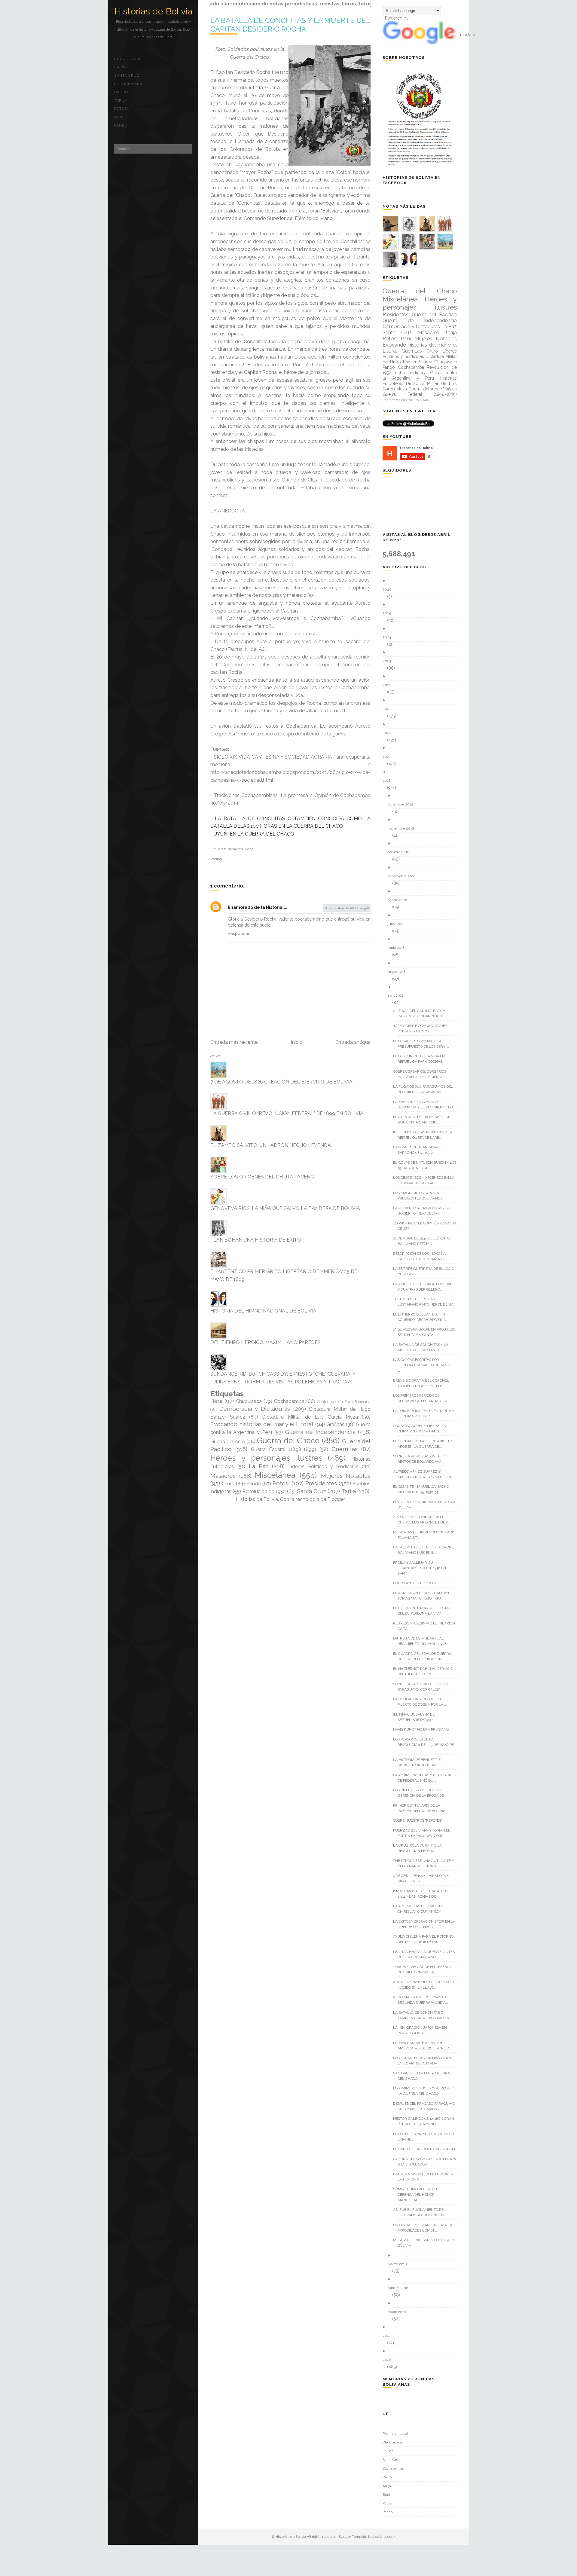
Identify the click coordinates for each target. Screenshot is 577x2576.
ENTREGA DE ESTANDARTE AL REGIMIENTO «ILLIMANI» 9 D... (423, 1641)
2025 (389, 613)
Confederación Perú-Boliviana (344, 1402)
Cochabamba (128, 84)
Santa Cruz (127, 75)
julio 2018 (398, 924)
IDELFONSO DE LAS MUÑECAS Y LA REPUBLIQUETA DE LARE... (425, 1135)
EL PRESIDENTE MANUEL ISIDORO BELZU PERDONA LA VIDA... (424, 1611)
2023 (389, 661)
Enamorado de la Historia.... (258, 907)
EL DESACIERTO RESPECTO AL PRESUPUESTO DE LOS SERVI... (423, 1044)
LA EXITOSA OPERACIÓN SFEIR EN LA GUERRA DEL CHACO (426, 1924)
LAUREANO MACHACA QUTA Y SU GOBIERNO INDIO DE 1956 (424, 1211)
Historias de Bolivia (153, 11)
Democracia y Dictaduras (255, 1409)
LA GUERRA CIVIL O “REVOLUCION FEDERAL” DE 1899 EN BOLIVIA (287, 1113)
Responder (239, 934)
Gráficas (335, 1424)
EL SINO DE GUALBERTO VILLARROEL (427, 2149)
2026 (389, 589)
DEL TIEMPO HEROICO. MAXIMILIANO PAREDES (266, 1342)
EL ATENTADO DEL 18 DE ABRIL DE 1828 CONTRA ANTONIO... (424, 1120)
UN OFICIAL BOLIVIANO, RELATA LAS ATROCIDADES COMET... (426, 2228)
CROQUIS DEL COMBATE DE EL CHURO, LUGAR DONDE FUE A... (424, 1520)
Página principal (395, 2434)
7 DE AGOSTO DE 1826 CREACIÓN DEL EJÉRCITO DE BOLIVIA (281, 1082)
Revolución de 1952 (264, 1491)
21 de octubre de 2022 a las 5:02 (347, 908)
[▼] (422, 772)
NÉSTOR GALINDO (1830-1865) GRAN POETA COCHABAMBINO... (426, 2121)
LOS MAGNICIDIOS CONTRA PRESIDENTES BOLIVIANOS (420, 1196)
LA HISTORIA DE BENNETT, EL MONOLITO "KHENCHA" (420, 1762)
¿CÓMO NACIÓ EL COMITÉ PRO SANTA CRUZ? (427, 1226)
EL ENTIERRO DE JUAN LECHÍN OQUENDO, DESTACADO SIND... (423, 1317)
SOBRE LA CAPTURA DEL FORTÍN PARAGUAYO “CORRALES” (423, 1687)
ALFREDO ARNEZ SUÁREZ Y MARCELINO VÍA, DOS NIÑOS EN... (426, 1474)
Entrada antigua (353, 1042)
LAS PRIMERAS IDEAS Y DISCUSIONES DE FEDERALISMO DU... (427, 1778)
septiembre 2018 (404, 876)
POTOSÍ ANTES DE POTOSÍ (417, 1583)
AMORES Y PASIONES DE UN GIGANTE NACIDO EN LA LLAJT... (427, 1985)
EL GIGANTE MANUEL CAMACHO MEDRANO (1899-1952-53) (423, 1489)
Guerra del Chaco (240, 849)
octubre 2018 (401, 852)
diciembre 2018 (403, 804)
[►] (422, 581)
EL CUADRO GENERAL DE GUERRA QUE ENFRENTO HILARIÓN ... (424, 1656)
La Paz (121, 67)
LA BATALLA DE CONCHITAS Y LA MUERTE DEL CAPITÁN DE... (423, 1347)
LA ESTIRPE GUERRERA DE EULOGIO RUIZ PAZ (426, 1271)
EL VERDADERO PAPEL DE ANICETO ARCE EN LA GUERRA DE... (425, 1444)
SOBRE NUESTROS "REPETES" (420, 1820)
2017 (389, 2336)
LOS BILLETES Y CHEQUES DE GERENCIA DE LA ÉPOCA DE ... (423, 1793)
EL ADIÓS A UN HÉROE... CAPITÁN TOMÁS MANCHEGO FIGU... (423, 1596)
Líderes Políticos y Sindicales (323, 1467)
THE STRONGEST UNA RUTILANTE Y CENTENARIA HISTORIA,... (426, 1863)
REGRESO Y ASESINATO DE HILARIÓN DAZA (426, 1626)
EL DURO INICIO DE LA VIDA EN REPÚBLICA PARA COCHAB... (421, 1059)
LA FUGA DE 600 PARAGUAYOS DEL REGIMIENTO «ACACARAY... (425, 1089)
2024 (389, 637)
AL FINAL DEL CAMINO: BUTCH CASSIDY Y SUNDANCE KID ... (421, 1013)
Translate (466, 35)
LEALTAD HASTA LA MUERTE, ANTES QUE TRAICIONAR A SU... (426, 1954)
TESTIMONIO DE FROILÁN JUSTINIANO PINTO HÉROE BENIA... (427, 1302)
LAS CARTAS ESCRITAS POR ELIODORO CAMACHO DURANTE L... (424, 1365)
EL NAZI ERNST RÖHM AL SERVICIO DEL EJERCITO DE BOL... (425, 1671)
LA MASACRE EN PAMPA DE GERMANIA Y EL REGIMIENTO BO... (427, 1105)
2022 (389, 685)
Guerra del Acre (228, 1442)
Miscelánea (275, 1475)
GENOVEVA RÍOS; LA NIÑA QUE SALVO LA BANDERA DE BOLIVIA (285, 1208)
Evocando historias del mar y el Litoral (262, 1424)
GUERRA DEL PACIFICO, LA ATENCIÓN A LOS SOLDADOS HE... (427, 2162)
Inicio (297, 1042)
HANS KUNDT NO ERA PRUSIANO (423, 1729)
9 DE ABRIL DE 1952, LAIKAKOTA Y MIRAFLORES (423, 1878)
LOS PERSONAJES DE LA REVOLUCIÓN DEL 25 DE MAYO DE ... (426, 1745)
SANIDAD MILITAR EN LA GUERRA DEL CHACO (424, 2076)
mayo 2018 (399, 972)
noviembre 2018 (403, 828)
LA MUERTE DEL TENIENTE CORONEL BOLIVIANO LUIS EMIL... (427, 1550)
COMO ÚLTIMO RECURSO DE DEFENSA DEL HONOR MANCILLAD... (419, 2195)
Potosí (121, 108)
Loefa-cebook (384, 2537)
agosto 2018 (400, 900)
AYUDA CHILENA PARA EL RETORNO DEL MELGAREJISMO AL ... (426, 1939)
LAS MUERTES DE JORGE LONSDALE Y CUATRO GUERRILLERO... (426, 1287)
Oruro (121, 92)
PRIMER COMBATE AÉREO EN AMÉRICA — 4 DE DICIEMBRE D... (425, 2046)
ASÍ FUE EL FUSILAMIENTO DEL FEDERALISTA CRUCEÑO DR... (422, 2212)
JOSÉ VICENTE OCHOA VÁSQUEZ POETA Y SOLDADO (423, 1028)
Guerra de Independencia (320, 1432)
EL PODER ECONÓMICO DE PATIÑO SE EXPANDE (426, 2137)
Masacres (223, 1476)
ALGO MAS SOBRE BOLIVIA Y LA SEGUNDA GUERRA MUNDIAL (423, 2000)
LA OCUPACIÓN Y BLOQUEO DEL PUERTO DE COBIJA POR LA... (422, 1702)
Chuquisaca (127, 59)
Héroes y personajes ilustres (266, 1458)
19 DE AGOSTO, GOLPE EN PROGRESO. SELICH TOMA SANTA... (427, 1332)
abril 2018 (398, 995)
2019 (389, 756)
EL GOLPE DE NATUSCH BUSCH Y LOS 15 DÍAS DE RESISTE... (427, 1165)
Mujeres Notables (346, 1476)
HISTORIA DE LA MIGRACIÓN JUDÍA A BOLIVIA (426, 1505)
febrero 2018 (400, 2288)
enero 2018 (399, 2312)
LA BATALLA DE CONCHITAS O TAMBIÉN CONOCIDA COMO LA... (425, 2015)
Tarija (121, 100)
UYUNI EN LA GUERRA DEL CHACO (254, 834)
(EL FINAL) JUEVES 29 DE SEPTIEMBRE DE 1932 (416, 1717)
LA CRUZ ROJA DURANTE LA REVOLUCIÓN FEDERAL (420, 1848)
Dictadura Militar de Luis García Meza (310, 1417)
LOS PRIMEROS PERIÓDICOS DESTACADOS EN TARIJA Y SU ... (424, 1398)
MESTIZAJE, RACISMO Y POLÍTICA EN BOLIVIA (426, 2243)
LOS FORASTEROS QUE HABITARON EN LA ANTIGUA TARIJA (425, 2061)
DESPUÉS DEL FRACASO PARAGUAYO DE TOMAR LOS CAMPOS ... (426, 2106)
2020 (389, 733)
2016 (389, 2360)
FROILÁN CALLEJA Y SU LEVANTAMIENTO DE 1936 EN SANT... (422, 1568)
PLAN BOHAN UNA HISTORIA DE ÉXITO (256, 1240)
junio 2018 (398, 948)
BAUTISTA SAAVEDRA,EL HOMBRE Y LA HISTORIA (426, 2177)
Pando (121, 125)
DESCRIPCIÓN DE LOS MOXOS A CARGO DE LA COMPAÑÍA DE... (423, 1256)
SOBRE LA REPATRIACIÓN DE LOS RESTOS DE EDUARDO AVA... (423, 1459)
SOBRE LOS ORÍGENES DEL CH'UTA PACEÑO (262, 1177)
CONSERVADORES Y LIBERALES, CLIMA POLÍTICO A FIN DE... (422, 1429)
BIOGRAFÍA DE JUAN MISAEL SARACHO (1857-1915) (420, 1150)
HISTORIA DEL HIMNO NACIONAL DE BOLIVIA (263, 1311)
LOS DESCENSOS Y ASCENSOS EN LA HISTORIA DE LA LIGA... (426, 1180)
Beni (119, 117)
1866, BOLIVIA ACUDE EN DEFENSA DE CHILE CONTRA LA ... (425, 1969)
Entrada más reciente (234, 1042)
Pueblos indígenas (411, 373)
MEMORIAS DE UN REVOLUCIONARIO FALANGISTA (426, 1535)
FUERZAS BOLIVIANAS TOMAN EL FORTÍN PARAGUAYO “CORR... (424, 1833)
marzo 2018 (400, 2264)
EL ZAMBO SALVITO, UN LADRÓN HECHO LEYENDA (271, 1145)
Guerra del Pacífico (434, 314)
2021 (389, 709)
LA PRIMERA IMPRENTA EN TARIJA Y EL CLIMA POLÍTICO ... (426, 1413)
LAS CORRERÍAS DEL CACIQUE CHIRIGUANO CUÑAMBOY (421, 1909)
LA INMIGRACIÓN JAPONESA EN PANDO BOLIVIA (422, 2030)
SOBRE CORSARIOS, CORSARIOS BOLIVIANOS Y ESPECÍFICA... (422, 1074)
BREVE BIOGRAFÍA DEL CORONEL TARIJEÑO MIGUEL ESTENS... (423, 1383)
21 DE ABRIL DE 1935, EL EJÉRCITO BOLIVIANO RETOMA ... (424, 1241)
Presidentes (321, 1483)
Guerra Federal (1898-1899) (284, 1449)
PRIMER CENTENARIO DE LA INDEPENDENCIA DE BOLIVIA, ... (424, 1808)
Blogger (336, 1499)
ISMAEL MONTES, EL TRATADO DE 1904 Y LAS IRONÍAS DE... (424, 1894)
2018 (389, 781)
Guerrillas (345, 1449)
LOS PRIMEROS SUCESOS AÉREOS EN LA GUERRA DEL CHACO (426, 2091)
